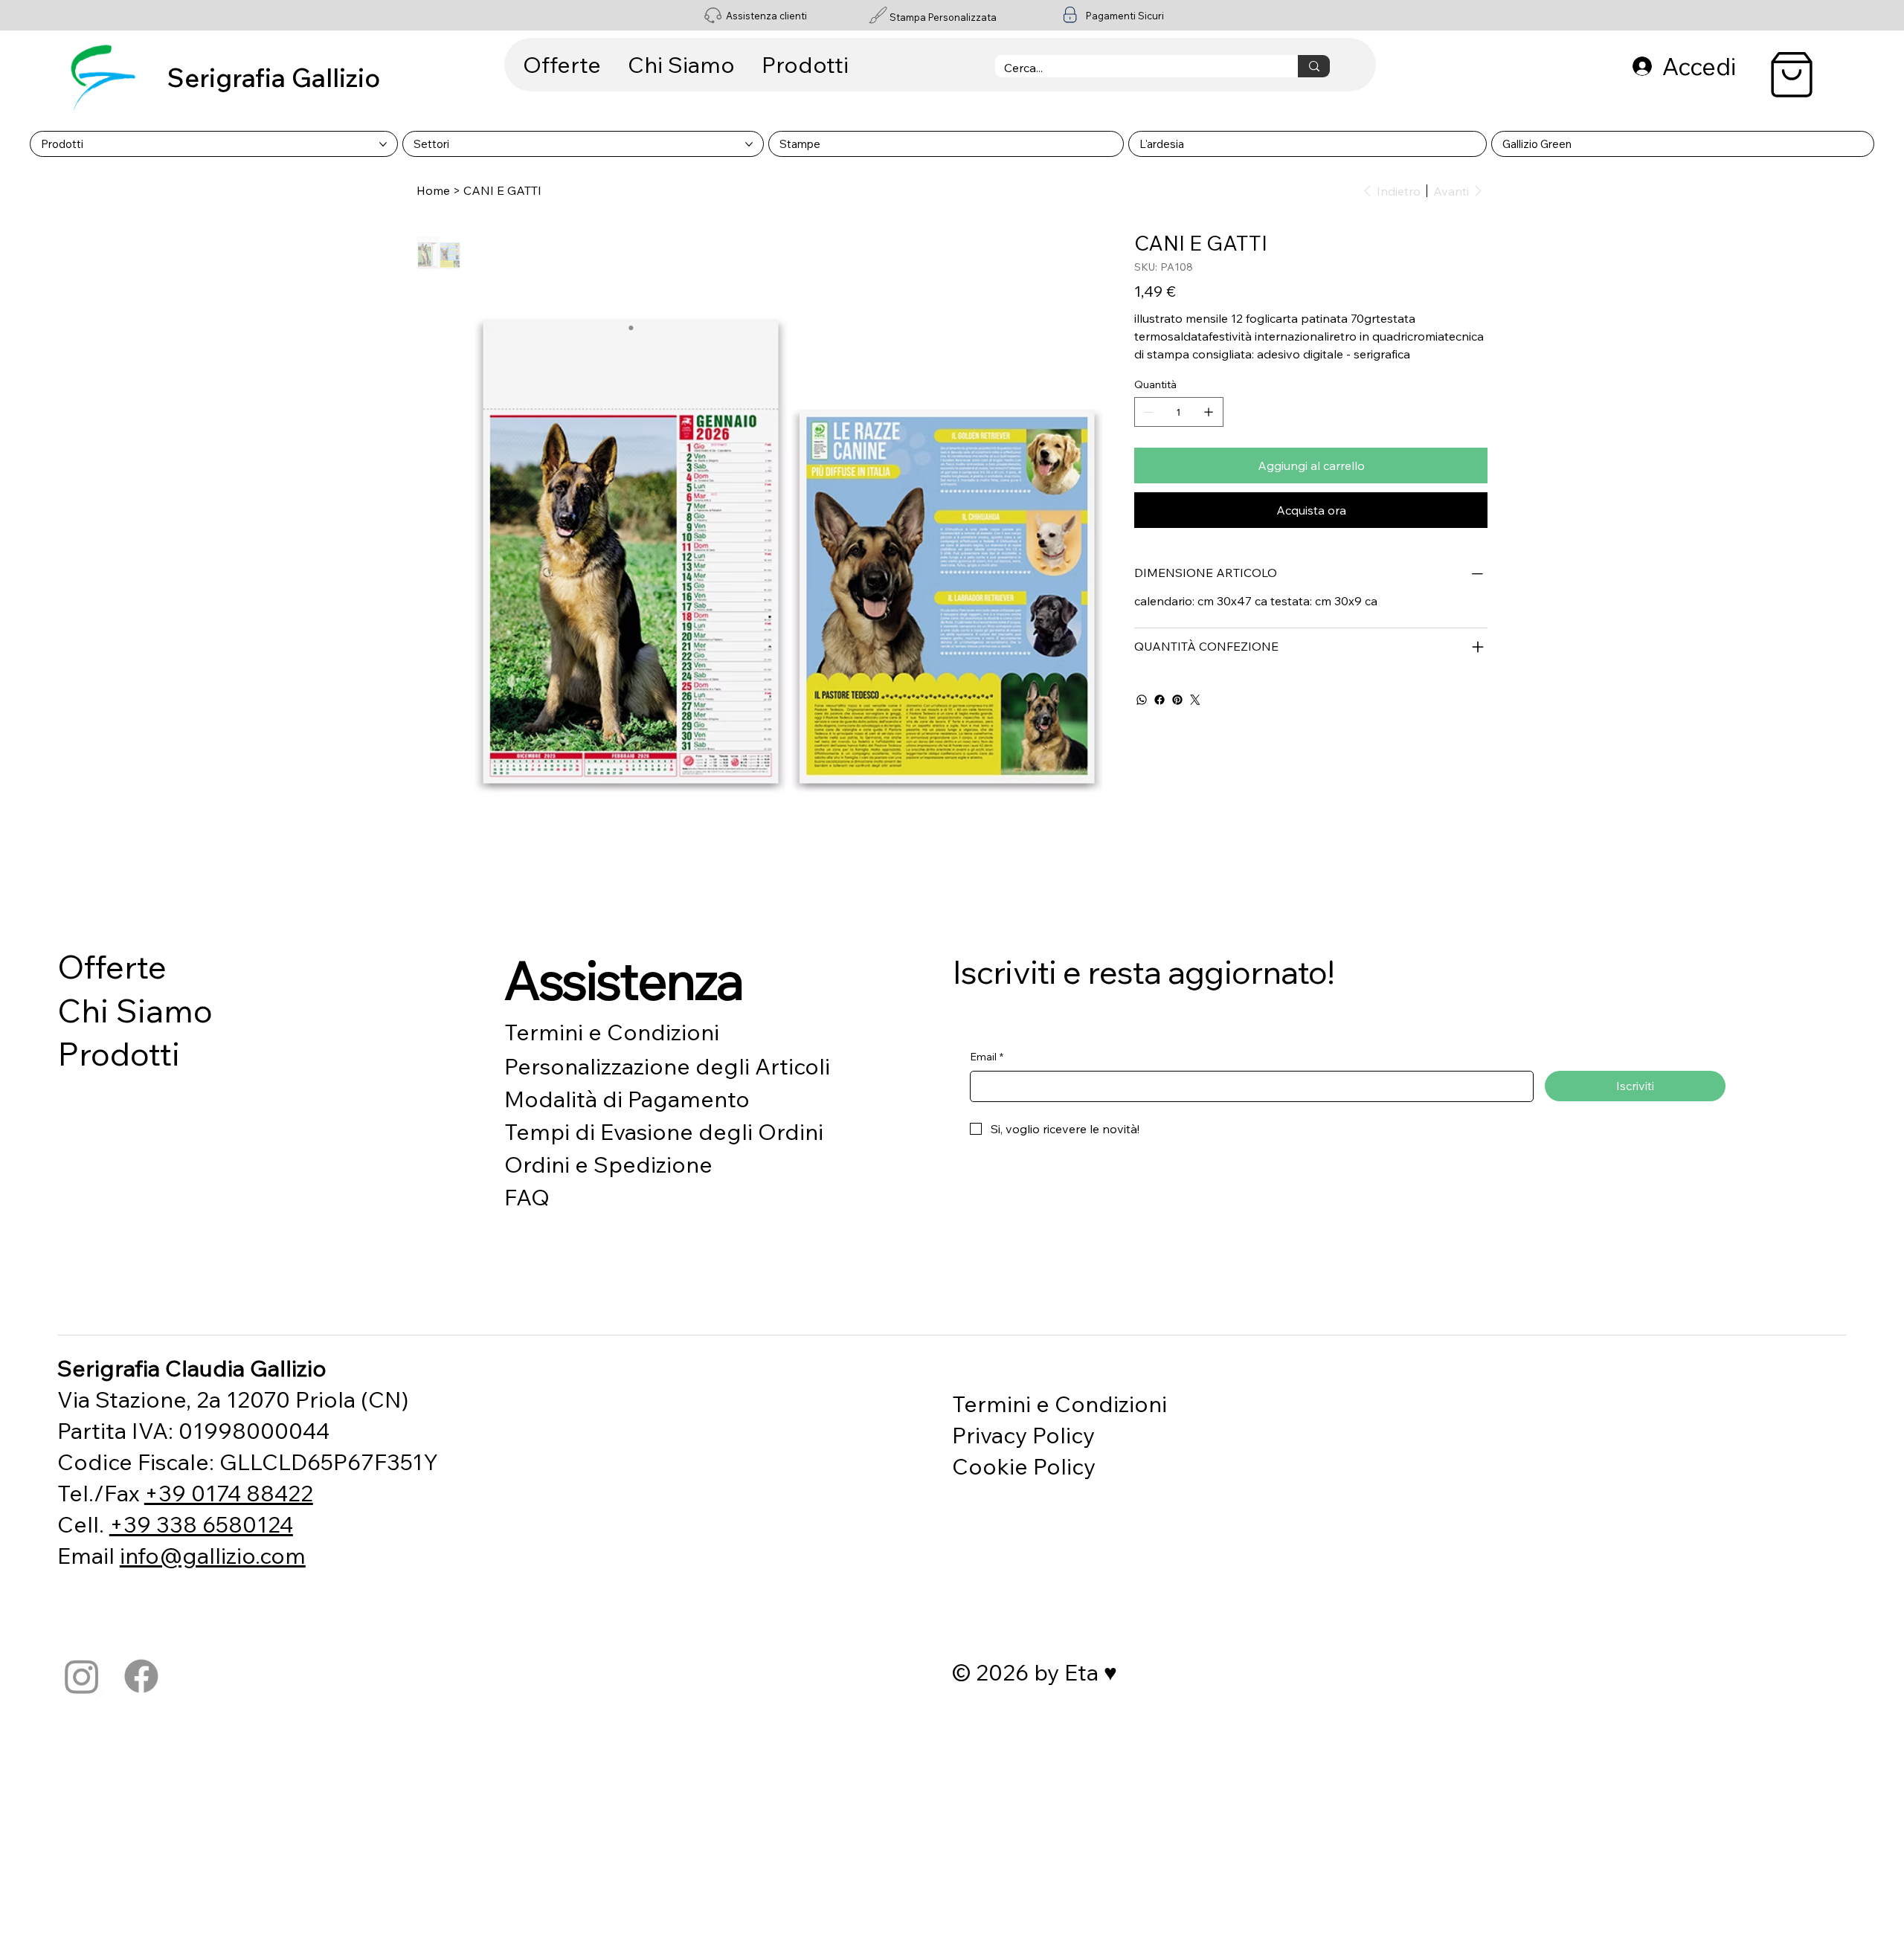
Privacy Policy (1023, 1435)
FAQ (527, 1197)
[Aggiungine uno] (1209, 412)
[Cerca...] (1314, 66)
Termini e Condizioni (612, 1032)
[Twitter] (1195, 700)
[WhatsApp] (1142, 700)
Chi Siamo (135, 1010)
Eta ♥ (1091, 1672)
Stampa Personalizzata (943, 17)
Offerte (112, 966)
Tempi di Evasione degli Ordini (664, 1132)
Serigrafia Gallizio (274, 77)
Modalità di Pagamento (627, 1099)
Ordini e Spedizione (608, 1164)
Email (987, 1057)
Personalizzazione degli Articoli (667, 1066)
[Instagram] (82, 1676)
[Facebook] (1160, 700)
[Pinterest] (1177, 700)
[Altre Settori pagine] (749, 144)
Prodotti (119, 1053)
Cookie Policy (1024, 1466)
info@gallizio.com (213, 1556)
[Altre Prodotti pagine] (383, 144)
